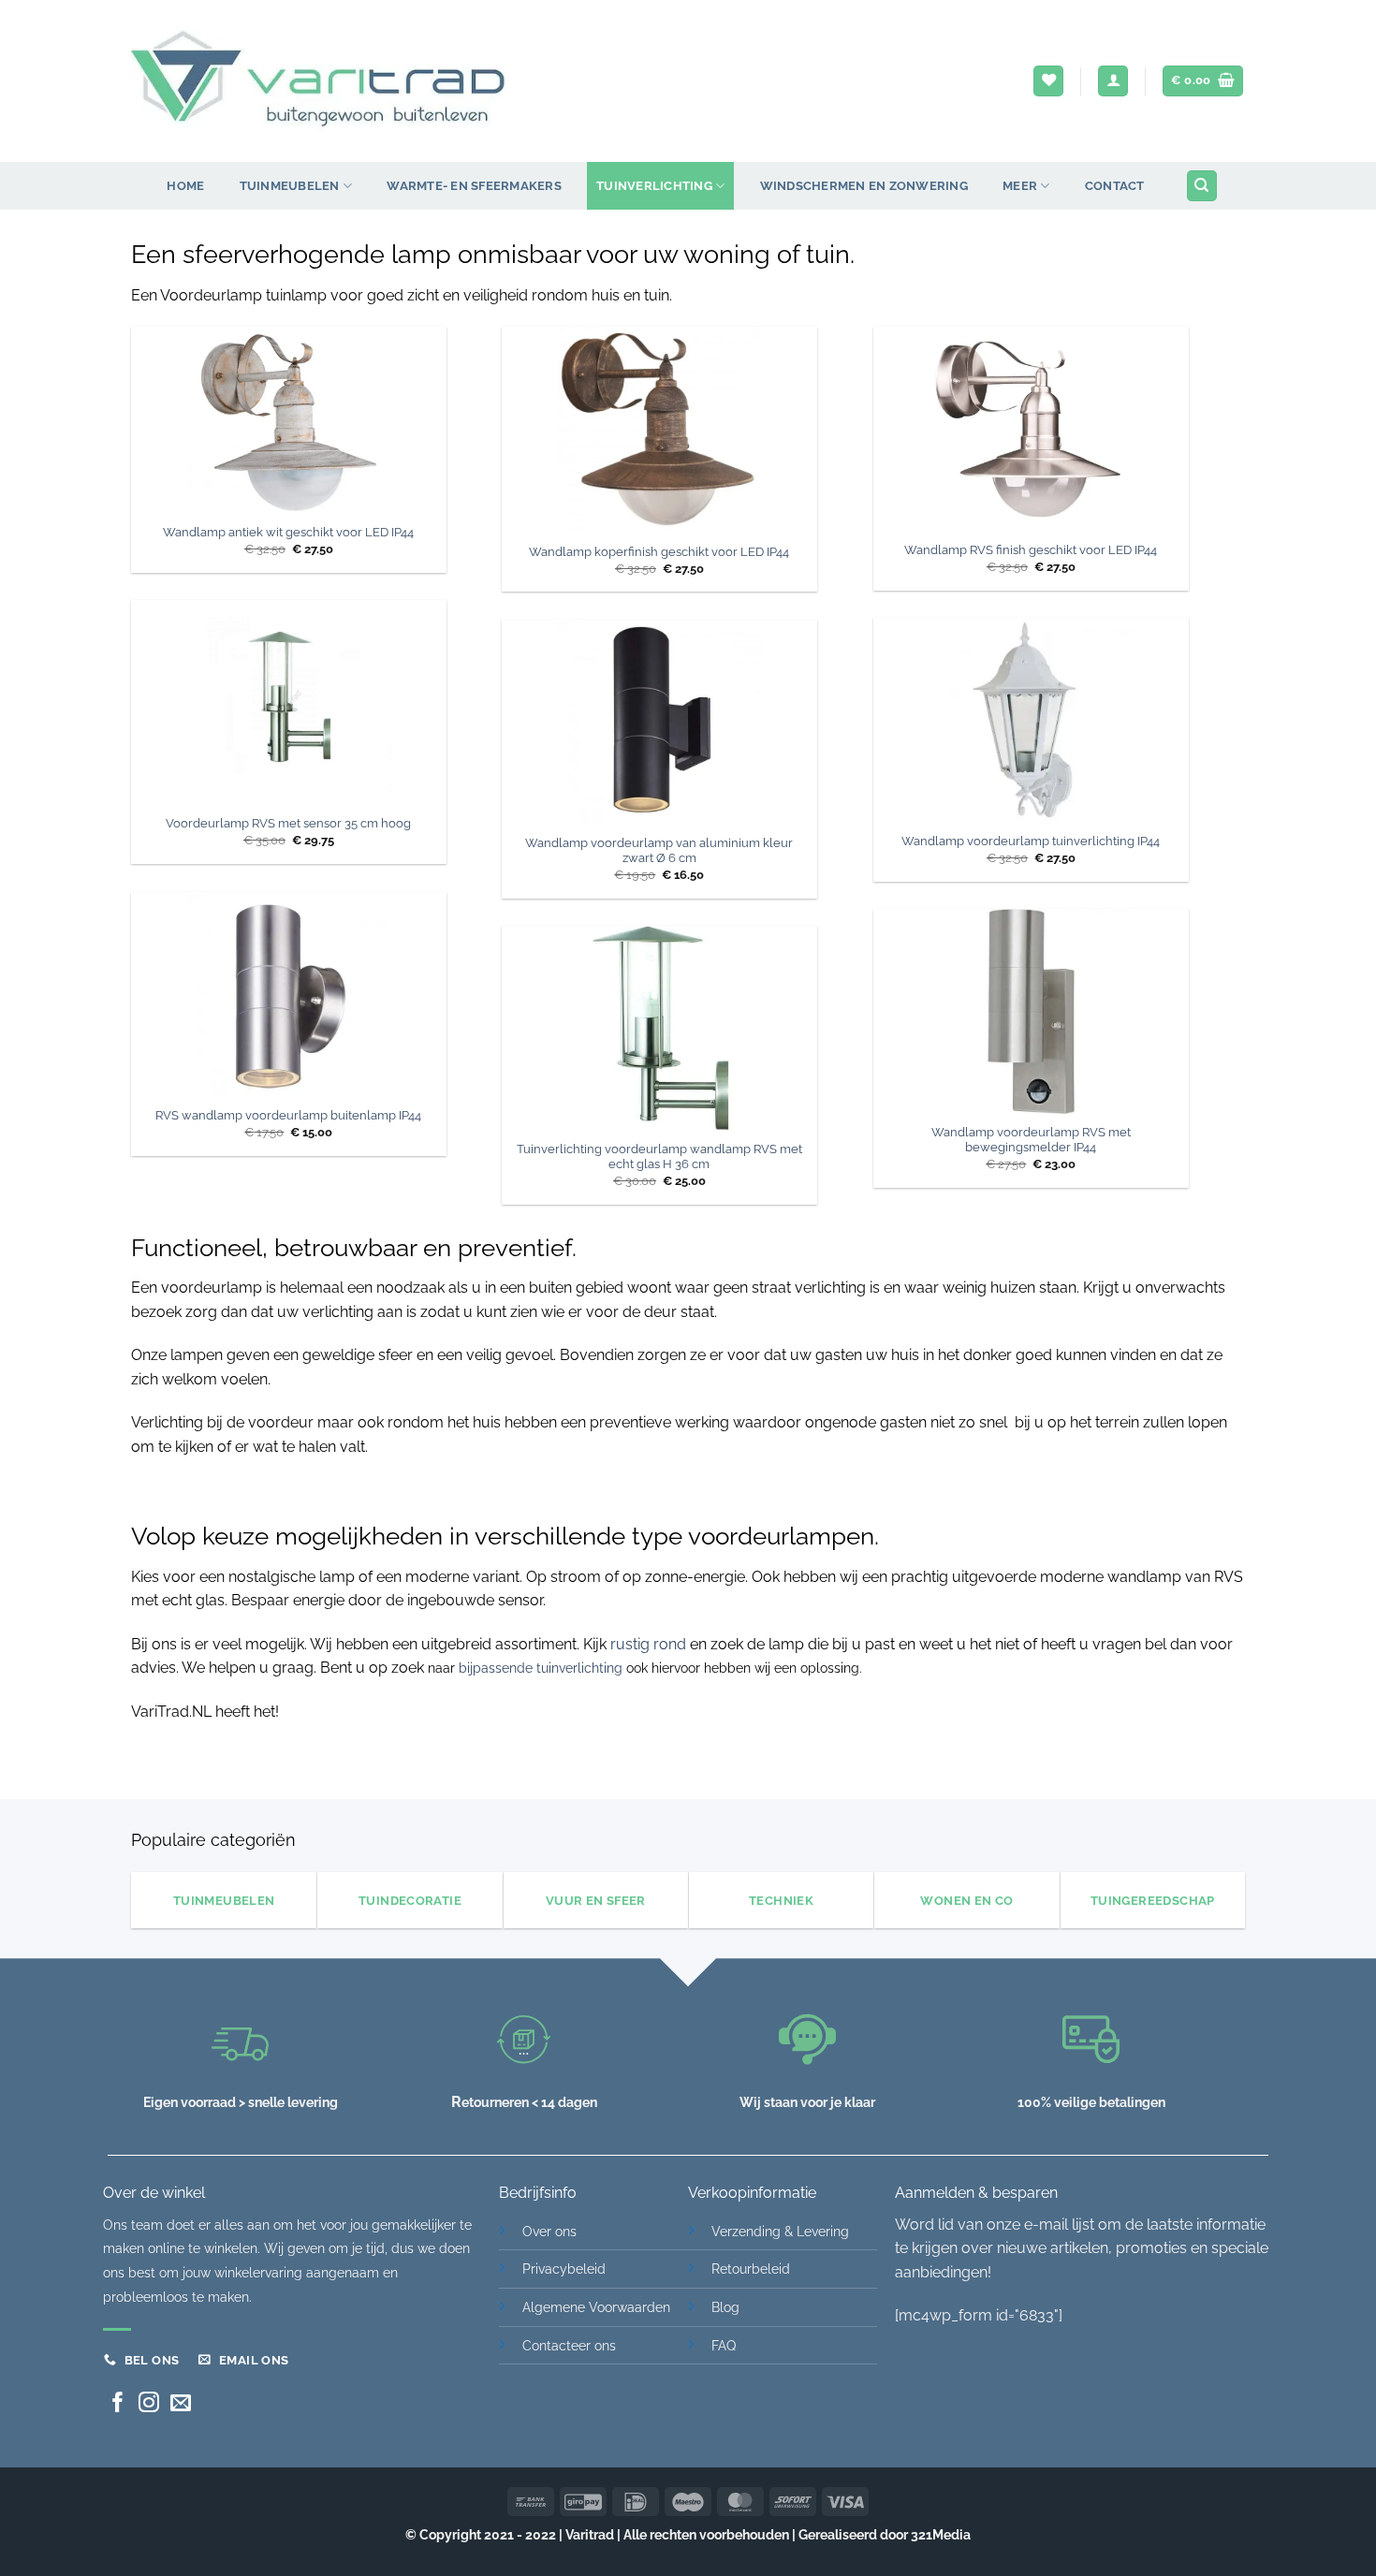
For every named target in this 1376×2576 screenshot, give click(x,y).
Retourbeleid (751, 2269)
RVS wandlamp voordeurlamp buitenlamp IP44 (288, 1115)
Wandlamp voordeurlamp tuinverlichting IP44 (1031, 841)
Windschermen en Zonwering (864, 186)
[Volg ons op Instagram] (149, 2404)
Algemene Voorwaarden (596, 2307)
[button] (1113, 81)
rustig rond (648, 1644)
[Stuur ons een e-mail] (181, 2404)
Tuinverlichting (654, 186)
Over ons (549, 2231)
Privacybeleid (564, 2269)
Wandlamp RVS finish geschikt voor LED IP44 (1031, 550)
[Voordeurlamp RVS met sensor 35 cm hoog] (289, 703)
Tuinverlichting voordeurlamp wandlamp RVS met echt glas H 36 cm (659, 1157)
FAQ (724, 2345)
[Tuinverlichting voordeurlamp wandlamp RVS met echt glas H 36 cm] (659, 1028)
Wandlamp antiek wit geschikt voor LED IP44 (288, 532)
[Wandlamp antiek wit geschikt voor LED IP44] (289, 420)
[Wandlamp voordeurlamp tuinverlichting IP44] (1031, 720)
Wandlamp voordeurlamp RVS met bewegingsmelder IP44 (1031, 1140)
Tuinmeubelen (290, 186)
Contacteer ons (569, 2345)
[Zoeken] (1202, 186)
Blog (725, 2307)
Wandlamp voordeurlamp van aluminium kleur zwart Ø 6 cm (659, 851)
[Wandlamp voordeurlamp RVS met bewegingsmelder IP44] (1031, 1011)
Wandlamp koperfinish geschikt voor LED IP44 (659, 552)
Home (185, 186)
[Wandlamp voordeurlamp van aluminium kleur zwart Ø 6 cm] (659, 722)
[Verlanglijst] (1048, 81)
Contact (1115, 186)
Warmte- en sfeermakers (474, 186)
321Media (941, 2534)
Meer (1020, 186)
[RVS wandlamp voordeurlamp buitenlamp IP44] (289, 995)
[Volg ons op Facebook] (118, 2404)
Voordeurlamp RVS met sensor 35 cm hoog (288, 823)
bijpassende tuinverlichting (541, 1668)
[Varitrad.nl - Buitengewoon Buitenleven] (318, 81)
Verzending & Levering (780, 2231)
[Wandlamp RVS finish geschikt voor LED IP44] (1031, 429)
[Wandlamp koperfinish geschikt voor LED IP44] (659, 430)
